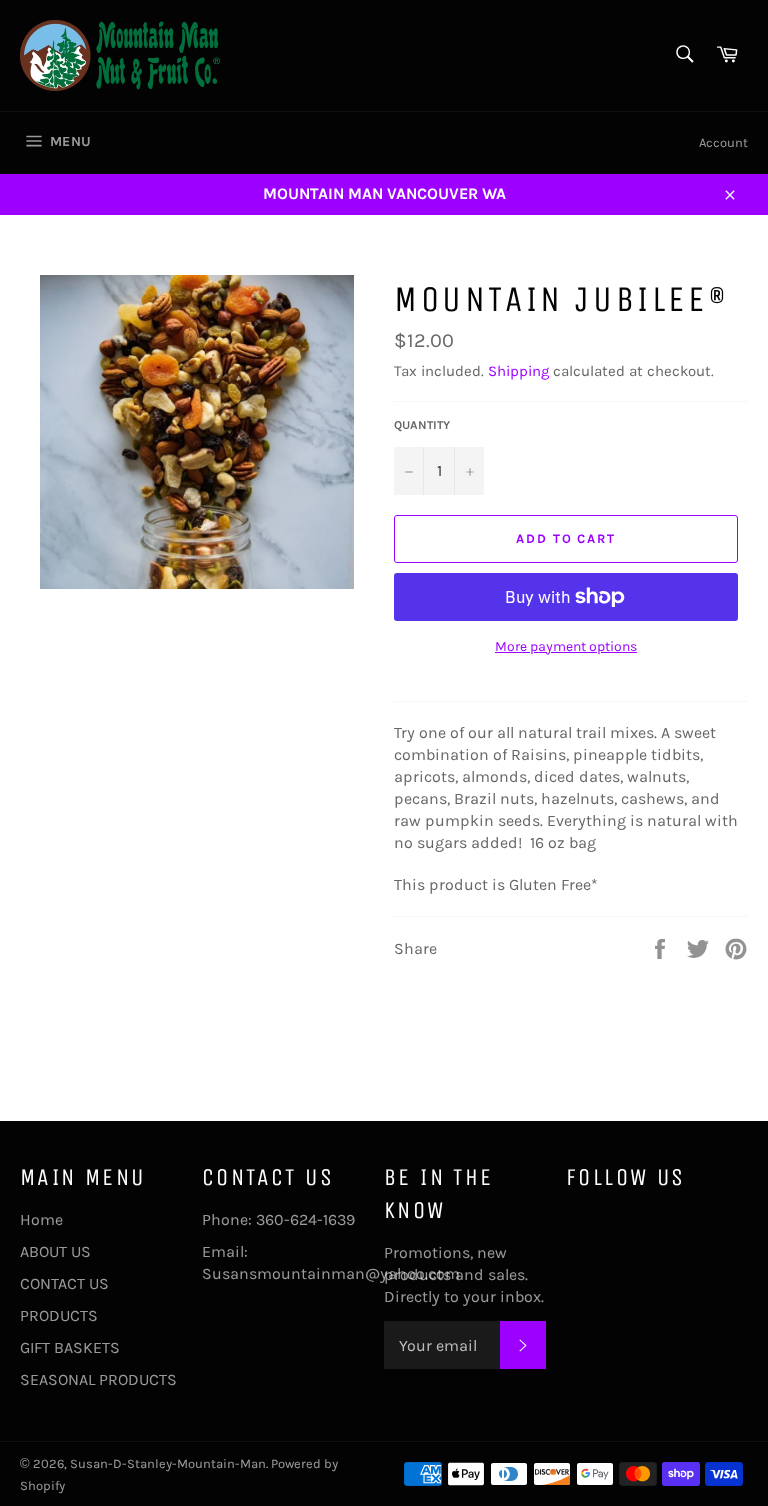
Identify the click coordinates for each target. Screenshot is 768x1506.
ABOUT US (55, 1251)
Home (41, 1219)
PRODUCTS (59, 1315)
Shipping (518, 371)
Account (723, 142)
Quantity (422, 425)
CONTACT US (64, 1283)
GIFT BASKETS (70, 1347)
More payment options (566, 646)
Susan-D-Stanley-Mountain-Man (168, 1463)
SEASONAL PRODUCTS (98, 1379)
